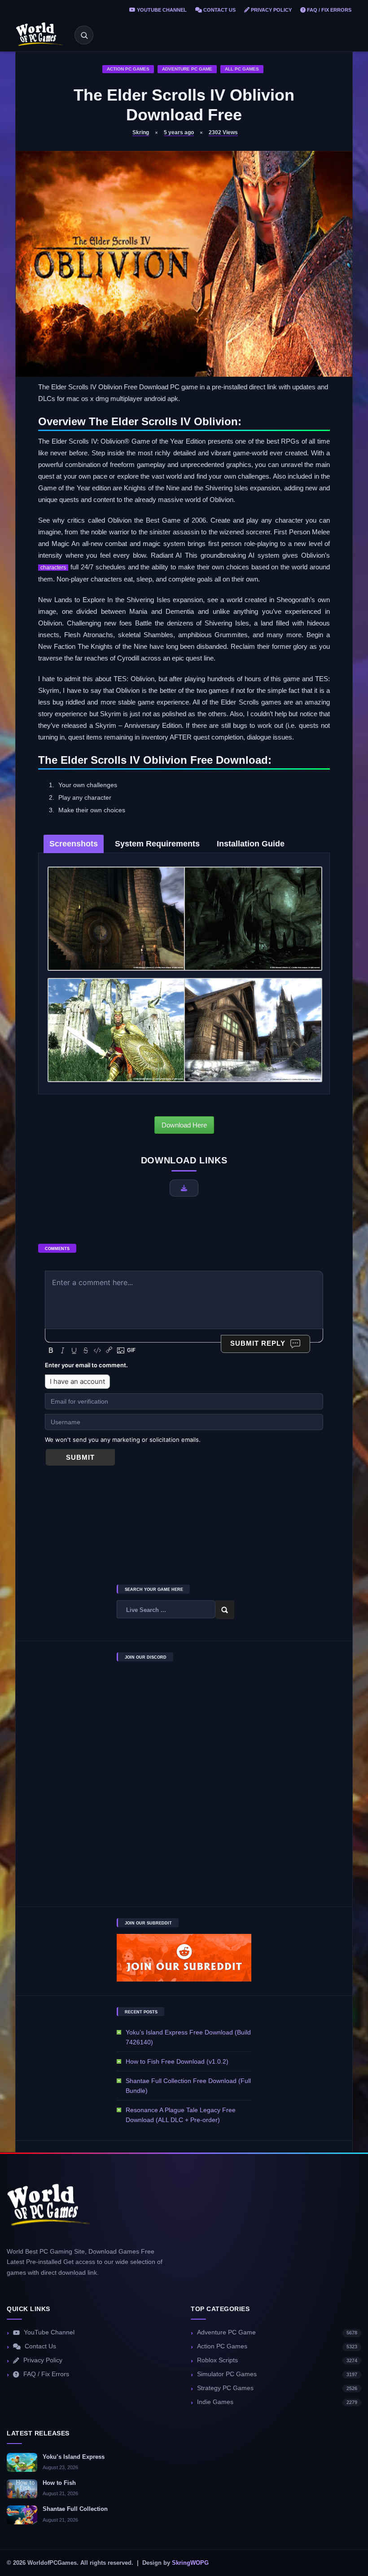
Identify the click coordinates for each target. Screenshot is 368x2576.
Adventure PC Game (187, 69)
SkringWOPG (190, 2563)
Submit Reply (258, 1343)
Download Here (184, 1125)
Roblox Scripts (277, 2360)
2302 (223, 132)
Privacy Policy (271, 10)
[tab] (74, 844)
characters (53, 568)
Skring (141, 132)
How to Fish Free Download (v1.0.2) (177, 2061)
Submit (80, 1457)
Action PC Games (128, 69)
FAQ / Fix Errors (329, 10)
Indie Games (277, 2402)
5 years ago (179, 132)
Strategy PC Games (277, 2388)
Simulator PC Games (277, 2374)
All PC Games (242, 69)
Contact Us (219, 10)
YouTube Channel (161, 10)
